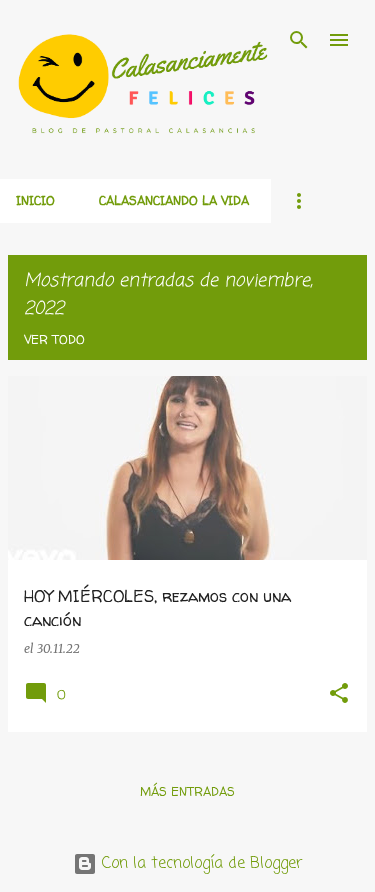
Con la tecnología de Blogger (200, 864)
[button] (339, 694)
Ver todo (54, 339)
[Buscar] (299, 40)
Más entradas (187, 791)
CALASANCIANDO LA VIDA (174, 200)
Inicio (35, 200)
